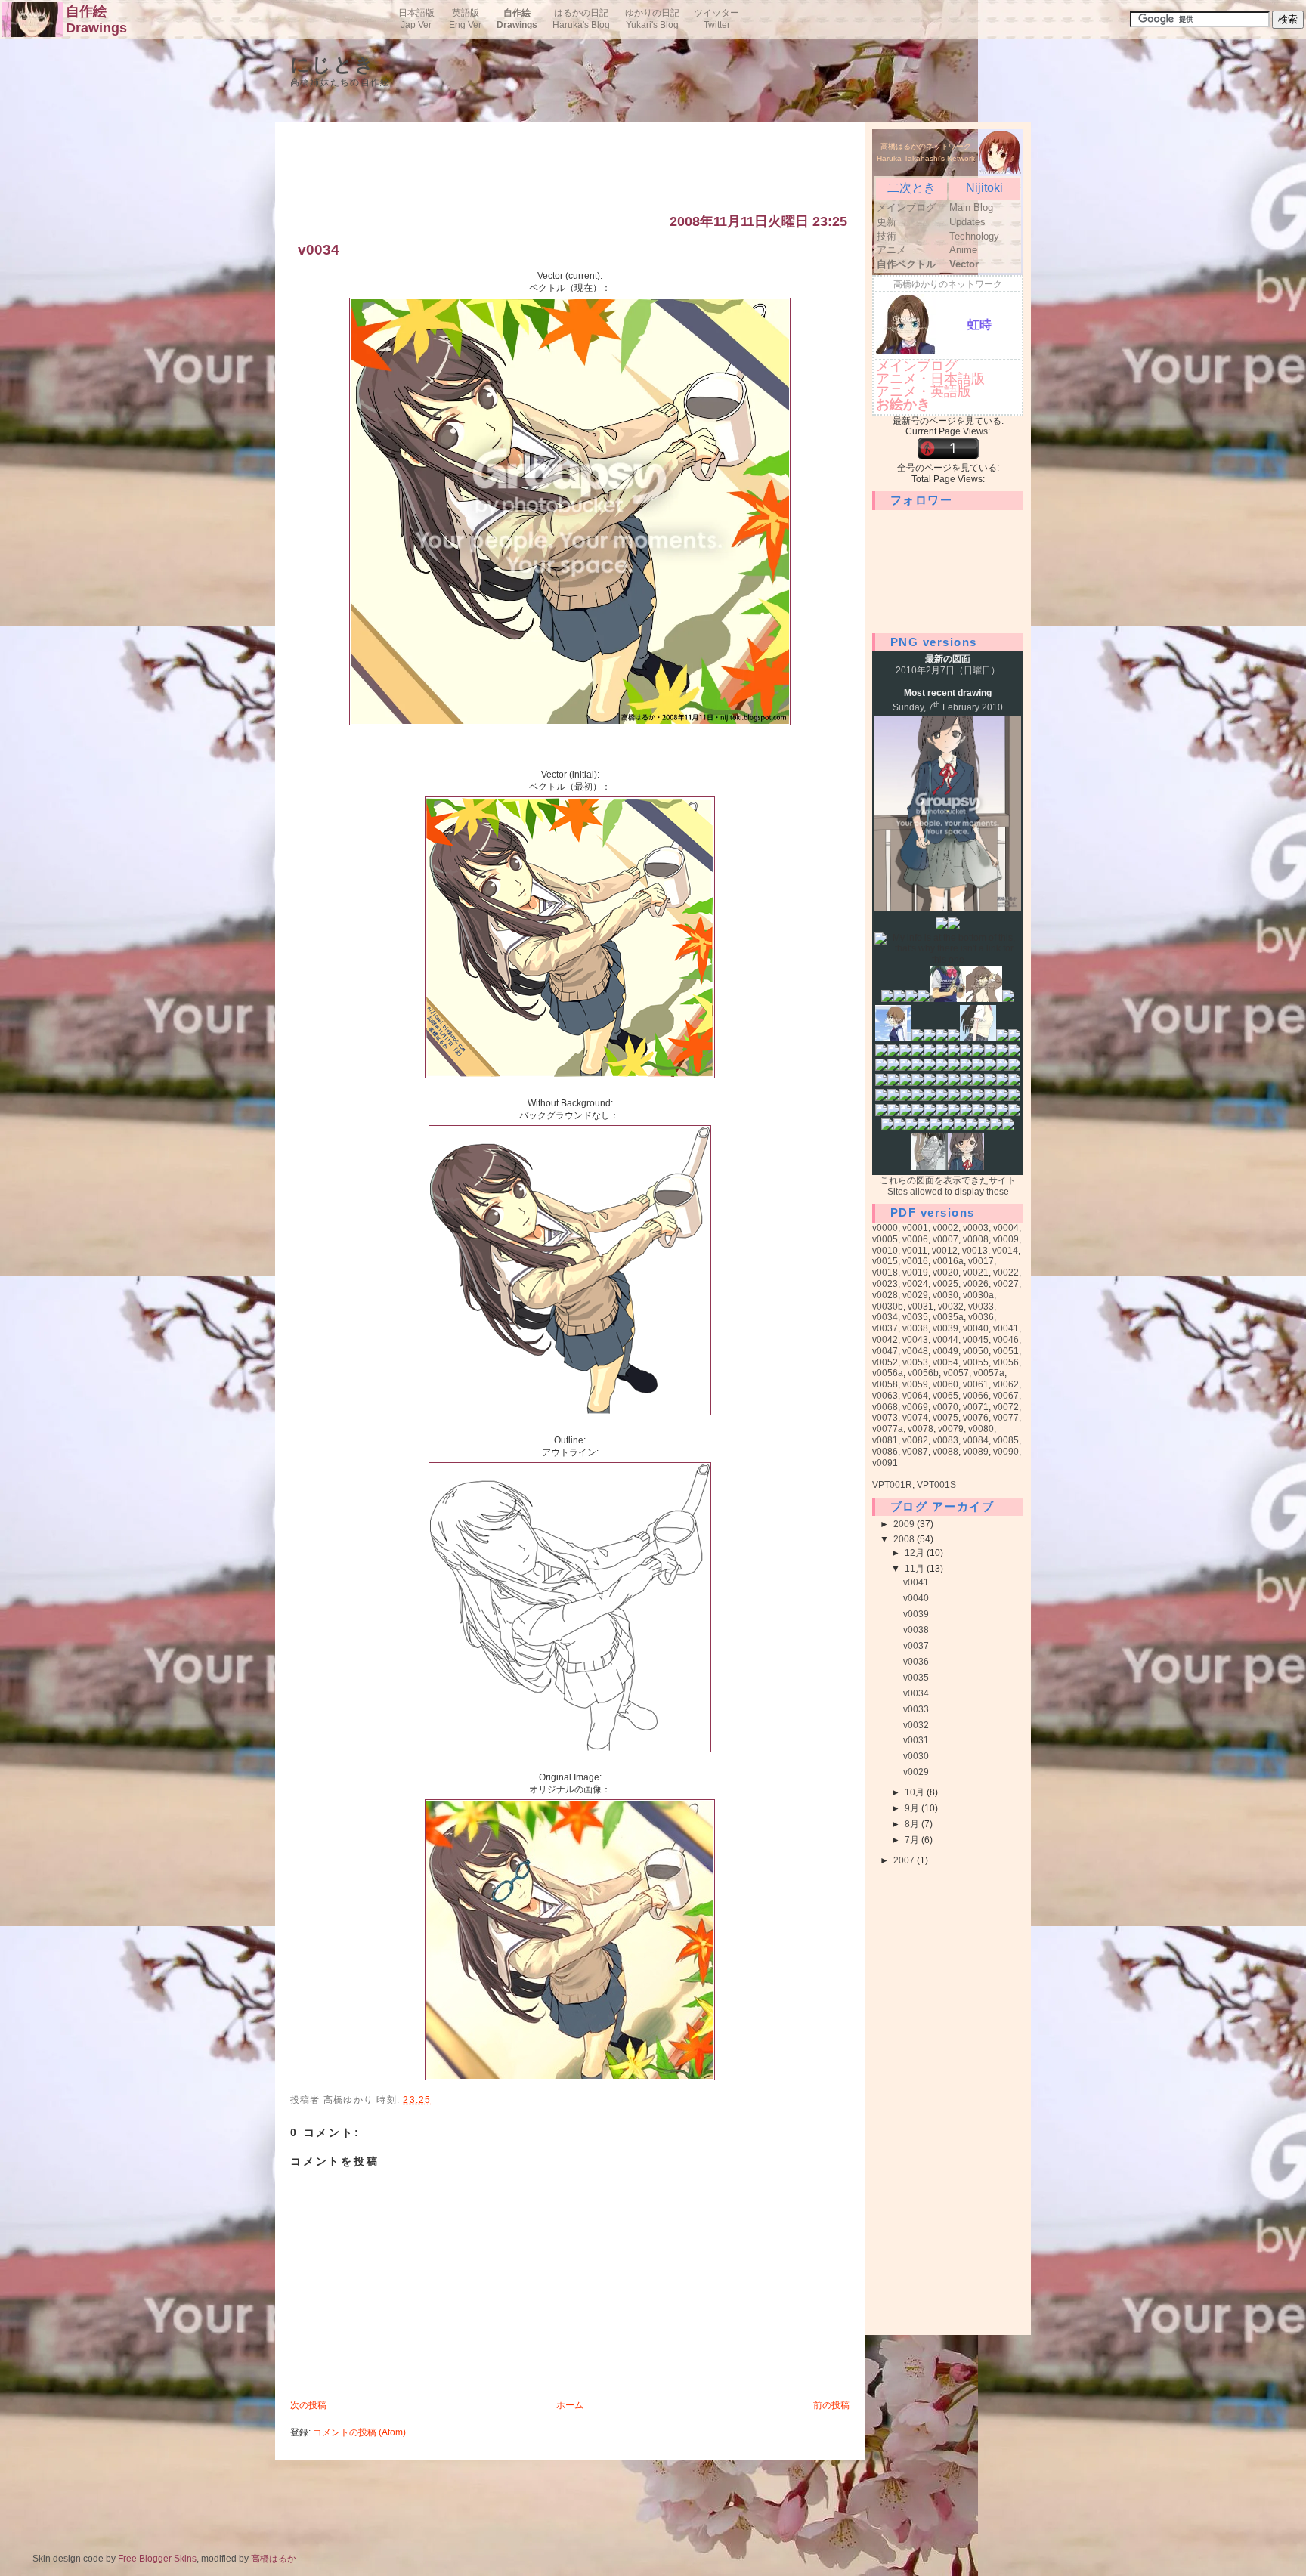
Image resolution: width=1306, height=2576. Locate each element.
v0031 (921, 1307)
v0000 (885, 1228)
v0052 (885, 1362)
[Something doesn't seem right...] (911, 1127)
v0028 (885, 1295)
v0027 (1006, 1284)
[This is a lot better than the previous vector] (954, 1113)
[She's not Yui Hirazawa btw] (1002, 1113)
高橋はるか (274, 2559)
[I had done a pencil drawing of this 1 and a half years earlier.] (954, 1053)
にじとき (333, 65)
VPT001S (936, 1485)
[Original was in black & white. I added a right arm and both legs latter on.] (930, 1053)
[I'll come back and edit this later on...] (887, 1127)
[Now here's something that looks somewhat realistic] (930, 1167)
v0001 (915, 1228)
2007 (905, 1860)
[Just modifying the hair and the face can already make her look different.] (990, 1113)
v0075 (945, 1418)
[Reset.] (881, 1113)
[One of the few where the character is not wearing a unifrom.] (905, 1083)
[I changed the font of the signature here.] (930, 1083)
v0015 (885, 1261)
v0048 (915, 1351)
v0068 (885, 1407)
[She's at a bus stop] (918, 1068)
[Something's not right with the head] (1008, 999)
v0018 (885, 1273)
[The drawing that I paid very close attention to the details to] (887, 999)
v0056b (923, 1373)
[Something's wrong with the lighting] (942, 1038)
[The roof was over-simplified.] (978, 1098)
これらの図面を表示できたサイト (948, 1180)
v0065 (945, 1396)
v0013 (975, 1251)
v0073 (885, 1418)
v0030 (945, 1295)
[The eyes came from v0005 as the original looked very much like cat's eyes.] (990, 1068)
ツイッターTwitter (716, 19)
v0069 (915, 1407)
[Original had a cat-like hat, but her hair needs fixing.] (905, 1068)
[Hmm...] (1002, 1098)
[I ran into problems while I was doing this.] (881, 1098)
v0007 (945, 1239)
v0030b (888, 1307)
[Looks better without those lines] (954, 926)
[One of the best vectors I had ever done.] (978, 1053)
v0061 (976, 1384)
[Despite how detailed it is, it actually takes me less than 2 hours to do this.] (1014, 1113)
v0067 (1006, 1396)
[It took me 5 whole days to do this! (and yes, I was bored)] (966, 1083)
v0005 (885, 1239)
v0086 (885, 1452)
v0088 (945, 1452)
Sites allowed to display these (948, 1192)
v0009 (1006, 1239)
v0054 (945, 1362)
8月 (913, 1824)
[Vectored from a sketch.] (942, 1113)
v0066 (976, 1396)
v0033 (981, 1307)
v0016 (915, 1261)
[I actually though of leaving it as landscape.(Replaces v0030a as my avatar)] (899, 1127)
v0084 (976, 1440)
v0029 (915, 1295)
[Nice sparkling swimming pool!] (966, 1098)
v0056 (1006, 1362)
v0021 (976, 1273)
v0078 (921, 1429)
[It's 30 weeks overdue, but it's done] (954, 1038)
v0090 (1006, 1452)
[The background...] (924, 1127)
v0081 (885, 1440)
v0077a (888, 1429)
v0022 (1006, 1273)
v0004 (1006, 1228)
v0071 (976, 1407)
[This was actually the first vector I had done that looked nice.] (893, 1038)
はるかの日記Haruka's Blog (581, 19)
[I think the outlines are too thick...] (881, 1083)
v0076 (976, 1418)
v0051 (1006, 1351)
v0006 (915, 1239)
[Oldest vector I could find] (948, 999)
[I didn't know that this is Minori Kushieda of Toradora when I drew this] (899, 999)
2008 (905, 1539)
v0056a (888, 1373)
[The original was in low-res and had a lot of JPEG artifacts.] (990, 1053)
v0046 (1006, 1340)
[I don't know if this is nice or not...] (1008, 1127)
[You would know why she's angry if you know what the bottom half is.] (1014, 1038)
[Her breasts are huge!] (930, 1038)
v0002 (945, 1228)
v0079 (951, 1429)
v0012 (945, 1251)
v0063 (885, 1396)
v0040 (976, 1328)
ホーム (570, 2405)
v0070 (945, 1407)
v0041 (1006, 1328)
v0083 (945, 1440)
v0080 (981, 1429)
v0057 (956, 1373)
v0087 (915, 1452)
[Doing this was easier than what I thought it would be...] (905, 1113)
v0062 (1006, 1384)
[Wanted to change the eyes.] (972, 1127)
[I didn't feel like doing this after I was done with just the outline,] (930, 1113)
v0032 (951, 1307)
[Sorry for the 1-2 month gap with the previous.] (966, 1167)
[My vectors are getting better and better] (978, 1113)
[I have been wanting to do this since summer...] (942, 1083)
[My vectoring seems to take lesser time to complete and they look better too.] (954, 1068)
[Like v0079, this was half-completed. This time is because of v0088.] (984, 1127)
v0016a (948, 1261)
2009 (905, 1524)
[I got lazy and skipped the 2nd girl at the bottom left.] (954, 1083)
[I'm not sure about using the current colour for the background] (990, 1098)
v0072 (1006, 1407)
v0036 (981, 1317)
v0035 (915, 1317)
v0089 (976, 1452)
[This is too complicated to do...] (930, 1098)
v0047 (885, 1351)
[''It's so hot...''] (905, 1098)
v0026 (976, 1284)
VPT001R (892, 1485)
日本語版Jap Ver (416, 19)
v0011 (915, 1251)
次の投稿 (308, 2405)
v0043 (915, 1340)
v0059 (915, 1384)
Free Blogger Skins (157, 2559)
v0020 (945, 1273)
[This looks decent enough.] (960, 1127)
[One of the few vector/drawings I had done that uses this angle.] (978, 1068)
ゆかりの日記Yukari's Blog (652, 19)
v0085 (1006, 1440)
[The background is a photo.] (893, 1098)
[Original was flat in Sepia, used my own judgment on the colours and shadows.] (954, 1098)
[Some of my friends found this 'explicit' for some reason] (881, 1053)
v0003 (976, 1228)
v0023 (885, 1284)
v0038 (915, 1328)
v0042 (885, 1340)
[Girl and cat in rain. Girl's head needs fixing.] (942, 1068)
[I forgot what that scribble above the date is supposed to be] (924, 999)
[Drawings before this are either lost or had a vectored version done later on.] (942, 926)
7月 (913, 1840)
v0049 (945, 1351)
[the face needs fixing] (893, 1053)
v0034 (319, 250)
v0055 (976, 1362)
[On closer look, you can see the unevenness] (911, 999)
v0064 (915, 1396)
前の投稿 (831, 2405)
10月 (916, 1792)
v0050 (976, 1351)
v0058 (885, 1384)
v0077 (1006, 1418)
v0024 (915, 1284)
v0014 (1005, 1251)
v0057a (989, 1373)
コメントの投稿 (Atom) (359, 2432)
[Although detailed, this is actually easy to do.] (996, 1127)
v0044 (945, 1340)
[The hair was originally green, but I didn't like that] (918, 1053)
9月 (913, 1808)
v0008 (976, 1239)
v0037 (885, 1328)
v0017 (981, 1261)
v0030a (978, 1295)
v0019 (915, 1273)
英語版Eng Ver (465, 19)
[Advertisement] (565, 171)
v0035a (948, 1317)
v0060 (945, 1384)
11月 (916, 1569)
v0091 (885, 1463)
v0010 (885, 1251)
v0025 (945, 1284)
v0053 (915, 1362)
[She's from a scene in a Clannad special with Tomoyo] (918, 1038)
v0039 (945, 1328)
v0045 (976, 1340)
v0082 (915, 1440)
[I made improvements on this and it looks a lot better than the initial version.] (978, 1038)
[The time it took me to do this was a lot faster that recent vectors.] (918, 1098)
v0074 (915, 1418)
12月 (916, 1553)
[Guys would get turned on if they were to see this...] (893, 1068)
